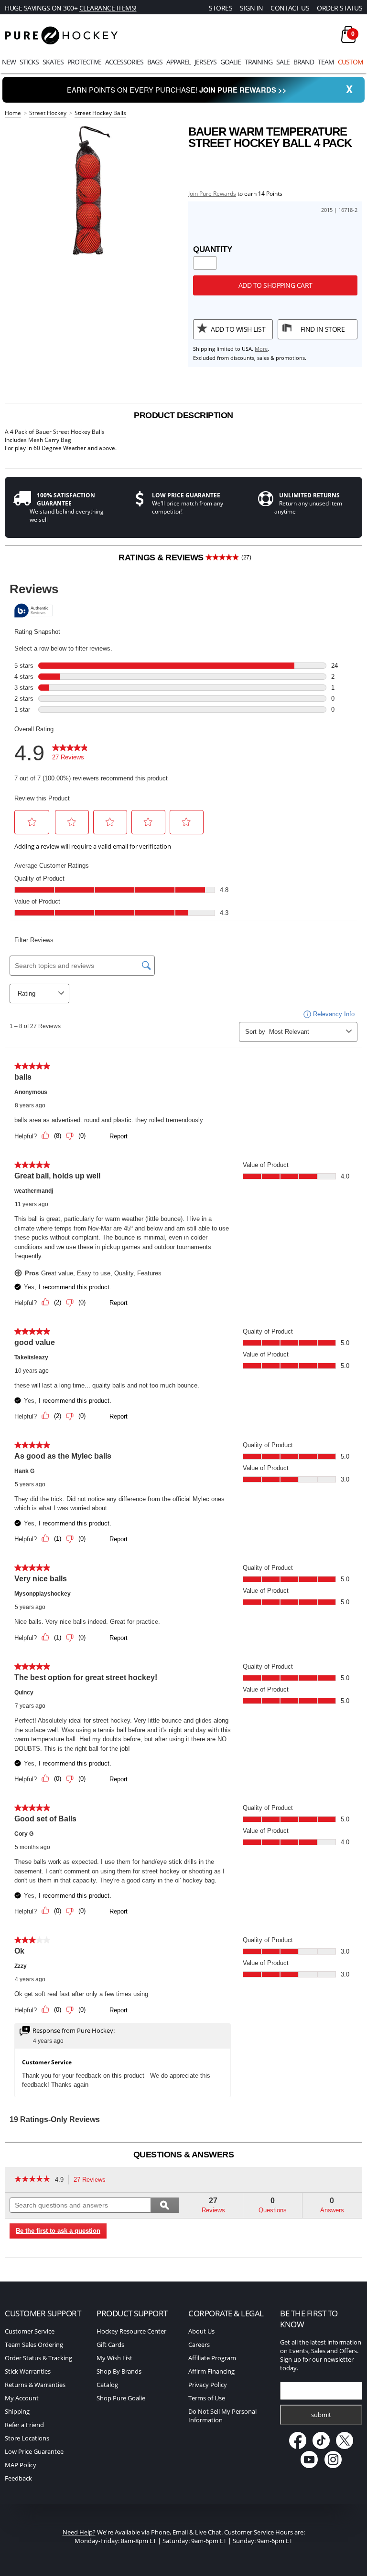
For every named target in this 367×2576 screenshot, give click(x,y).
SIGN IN (252, 8)
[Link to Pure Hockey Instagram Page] (333, 2466)
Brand (304, 62)
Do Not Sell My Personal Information (222, 2416)
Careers (199, 2345)
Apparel (178, 62)
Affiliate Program (212, 2358)
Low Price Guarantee (34, 2451)
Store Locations (27, 2438)
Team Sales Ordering (34, 2345)
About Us (201, 2331)
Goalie (231, 62)
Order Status (340, 8)
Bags (155, 62)
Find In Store (323, 329)
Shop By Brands (119, 2371)
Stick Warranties (28, 2371)
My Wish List (114, 2358)
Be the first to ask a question (58, 2231)
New (9, 62)
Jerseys (205, 62)
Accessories (124, 62)
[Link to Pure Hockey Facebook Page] (298, 2447)
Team (326, 62)
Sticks (29, 62)
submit (321, 2415)
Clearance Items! (108, 8)
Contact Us (290, 8)
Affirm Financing (211, 2371)
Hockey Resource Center (131, 2331)
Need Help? (79, 2532)
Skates (53, 62)
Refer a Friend (24, 2425)
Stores (221, 8)
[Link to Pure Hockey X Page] (345, 2447)
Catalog (107, 2385)
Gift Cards (110, 2345)
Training (259, 62)
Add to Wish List (238, 329)
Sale (283, 62)
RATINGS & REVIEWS (185, 557)
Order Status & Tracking (38, 2358)
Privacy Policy (208, 2385)
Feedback (18, 2478)
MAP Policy (21, 2465)
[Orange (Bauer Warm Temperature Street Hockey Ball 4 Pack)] (92, 190)
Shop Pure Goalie (121, 2398)
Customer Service (30, 2331)
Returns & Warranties (35, 2385)
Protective (84, 62)
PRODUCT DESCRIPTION (183, 415)
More (261, 349)
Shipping (17, 2411)
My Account (22, 2398)
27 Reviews (92, 2181)
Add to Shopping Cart (275, 285)
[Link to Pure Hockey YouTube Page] (310, 2466)
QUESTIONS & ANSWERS (184, 2155)
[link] (32, 2180)
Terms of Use (207, 2398)
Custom (351, 62)
